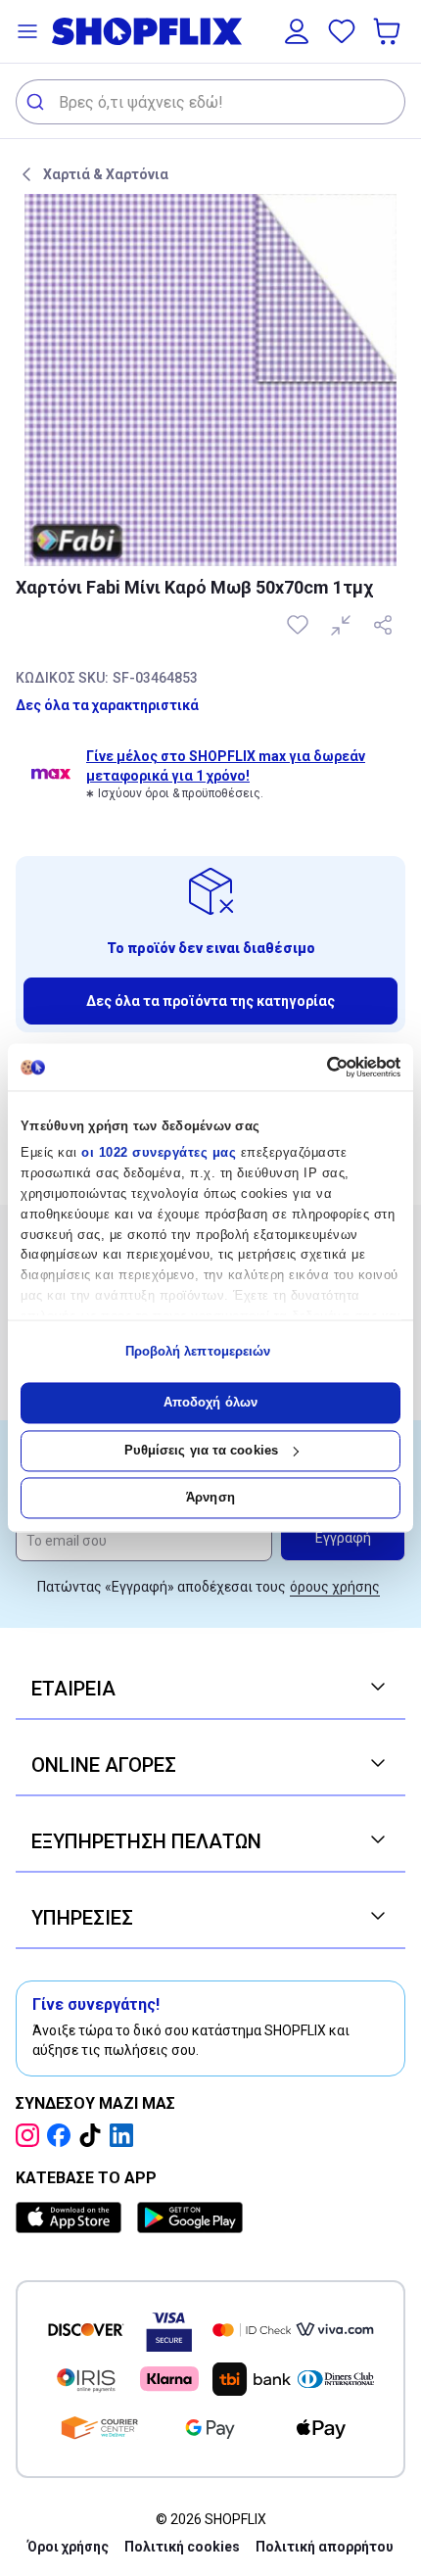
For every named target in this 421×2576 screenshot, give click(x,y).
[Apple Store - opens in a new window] (72, 2218)
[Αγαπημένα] (342, 31)
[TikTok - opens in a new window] (94, 2135)
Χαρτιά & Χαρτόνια (106, 174)
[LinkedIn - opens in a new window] (125, 2135)
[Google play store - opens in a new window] (190, 2218)
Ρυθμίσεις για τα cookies (201, 1450)
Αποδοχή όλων (210, 1403)
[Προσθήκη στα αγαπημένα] (300, 625)
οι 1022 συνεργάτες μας (159, 1153)
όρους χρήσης (335, 1587)
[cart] (389, 31)
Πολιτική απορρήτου (325, 2547)
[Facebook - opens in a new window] (63, 2135)
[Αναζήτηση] (38, 102)
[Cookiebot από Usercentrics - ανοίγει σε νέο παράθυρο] (315, 1067)
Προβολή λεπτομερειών (198, 1351)
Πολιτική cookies (182, 2547)
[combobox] (210, 102)
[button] (27, 31)
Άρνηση (210, 1498)
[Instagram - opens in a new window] (31, 2135)
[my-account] (297, 31)
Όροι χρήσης (68, 2547)
